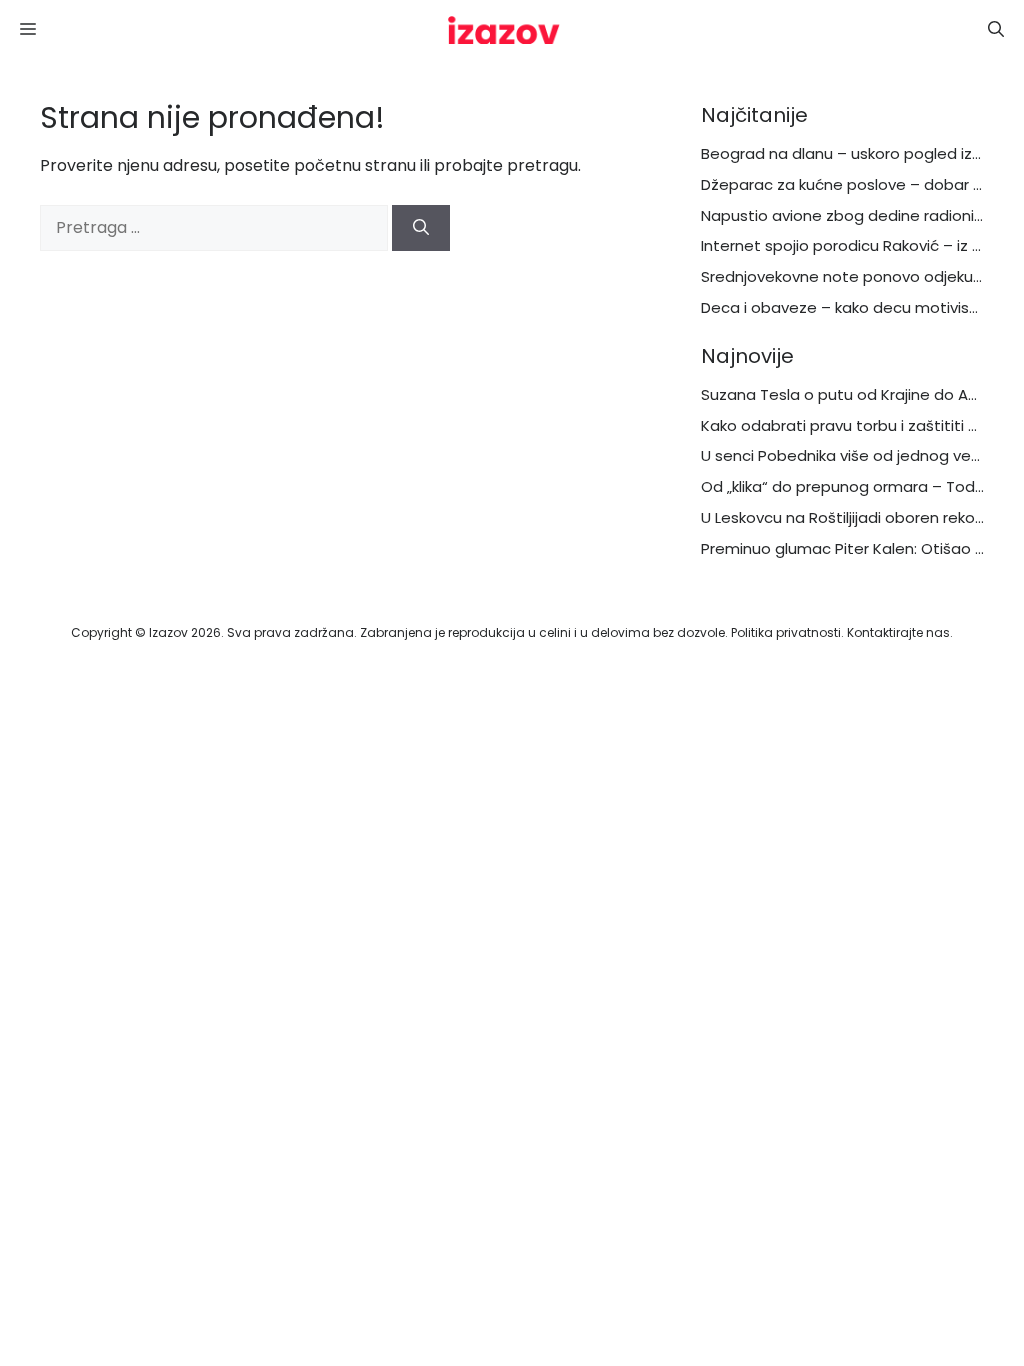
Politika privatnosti (786, 632)
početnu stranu (355, 165)
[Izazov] (504, 30)
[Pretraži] (421, 228)
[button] (996, 30)
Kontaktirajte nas (898, 632)
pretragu (542, 165)
